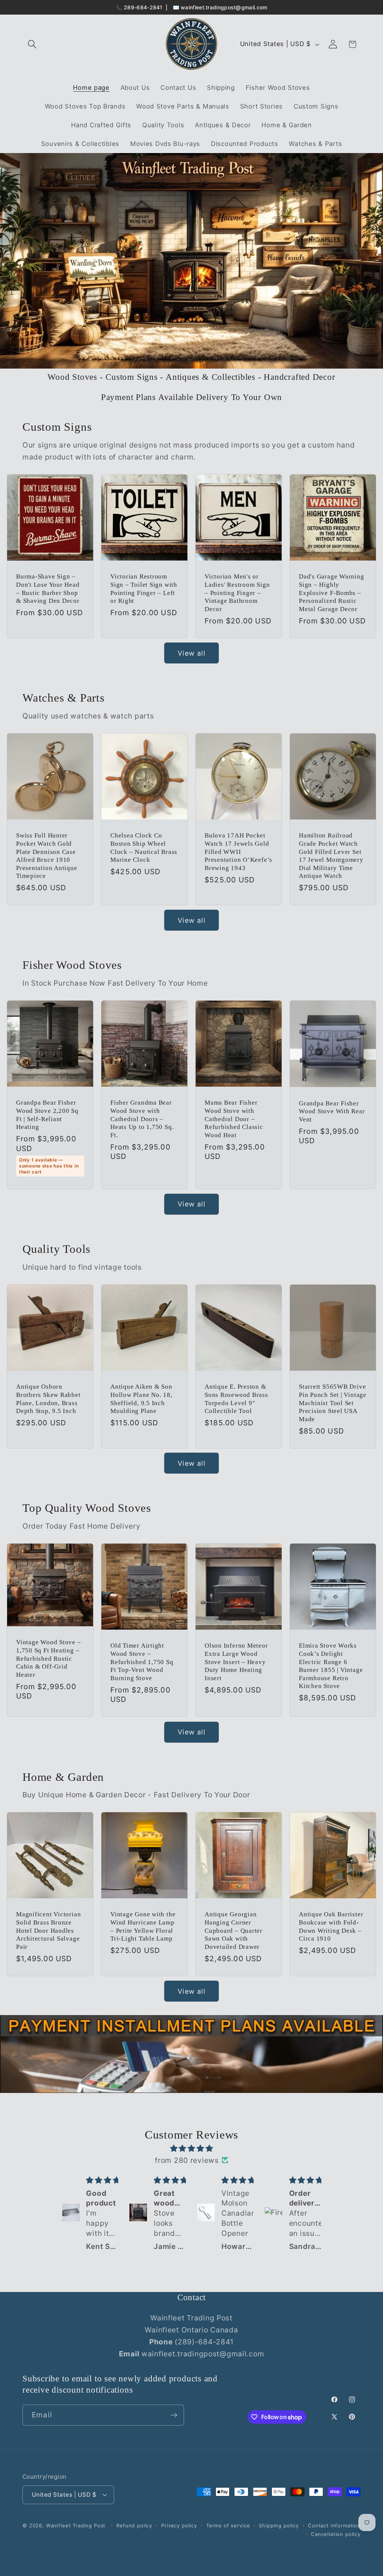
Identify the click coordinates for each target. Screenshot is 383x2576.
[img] (191, 2148)
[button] (32, 44)
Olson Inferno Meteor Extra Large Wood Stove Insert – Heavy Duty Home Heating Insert (236, 1662)
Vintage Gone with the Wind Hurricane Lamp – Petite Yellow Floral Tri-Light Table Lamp (143, 1927)
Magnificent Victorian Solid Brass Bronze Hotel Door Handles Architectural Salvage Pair (48, 1931)
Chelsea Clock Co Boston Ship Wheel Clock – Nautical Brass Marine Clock (144, 848)
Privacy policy (179, 2525)
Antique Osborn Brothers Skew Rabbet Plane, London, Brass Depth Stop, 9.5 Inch (48, 1399)
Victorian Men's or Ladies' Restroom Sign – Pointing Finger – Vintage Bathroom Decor (237, 593)
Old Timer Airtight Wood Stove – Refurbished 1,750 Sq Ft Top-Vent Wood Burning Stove (142, 1662)
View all (191, 653)
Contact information (334, 2525)
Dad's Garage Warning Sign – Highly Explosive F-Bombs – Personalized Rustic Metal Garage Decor (332, 593)
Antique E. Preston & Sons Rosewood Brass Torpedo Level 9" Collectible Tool (236, 1399)
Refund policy (134, 2525)
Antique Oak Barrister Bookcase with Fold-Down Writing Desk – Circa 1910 (331, 1927)
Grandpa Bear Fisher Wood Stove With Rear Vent (332, 1111)
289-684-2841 (143, 7)
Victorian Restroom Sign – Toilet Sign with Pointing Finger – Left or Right (144, 589)
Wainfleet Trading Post (76, 2525)
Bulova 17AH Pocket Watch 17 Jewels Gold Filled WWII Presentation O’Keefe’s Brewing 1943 (238, 852)
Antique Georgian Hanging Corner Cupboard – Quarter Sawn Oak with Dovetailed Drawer (234, 1931)
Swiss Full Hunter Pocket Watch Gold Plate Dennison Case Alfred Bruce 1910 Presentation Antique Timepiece (47, 856)
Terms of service (228, 2525)
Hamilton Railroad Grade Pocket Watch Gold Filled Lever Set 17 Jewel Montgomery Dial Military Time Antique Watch (331, 856)
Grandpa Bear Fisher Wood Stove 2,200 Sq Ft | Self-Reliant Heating (47, 1115)
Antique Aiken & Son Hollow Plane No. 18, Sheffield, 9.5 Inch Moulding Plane (141, 1399)
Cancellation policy (336, 2534)
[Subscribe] (174, 2415)
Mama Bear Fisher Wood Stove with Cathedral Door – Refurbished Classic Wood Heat (234, 1119)
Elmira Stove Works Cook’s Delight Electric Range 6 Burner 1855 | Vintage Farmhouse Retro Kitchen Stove (331, 1666)
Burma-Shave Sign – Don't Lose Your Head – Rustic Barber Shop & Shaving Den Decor (48, 589)
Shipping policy (279, 2525)
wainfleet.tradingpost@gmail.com (224, 7)
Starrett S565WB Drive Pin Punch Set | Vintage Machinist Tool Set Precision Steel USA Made (333, 1403)
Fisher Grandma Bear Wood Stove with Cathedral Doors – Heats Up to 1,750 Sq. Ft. (142, 1119)
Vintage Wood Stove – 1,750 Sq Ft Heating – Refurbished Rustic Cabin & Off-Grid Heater (49, 1659)
